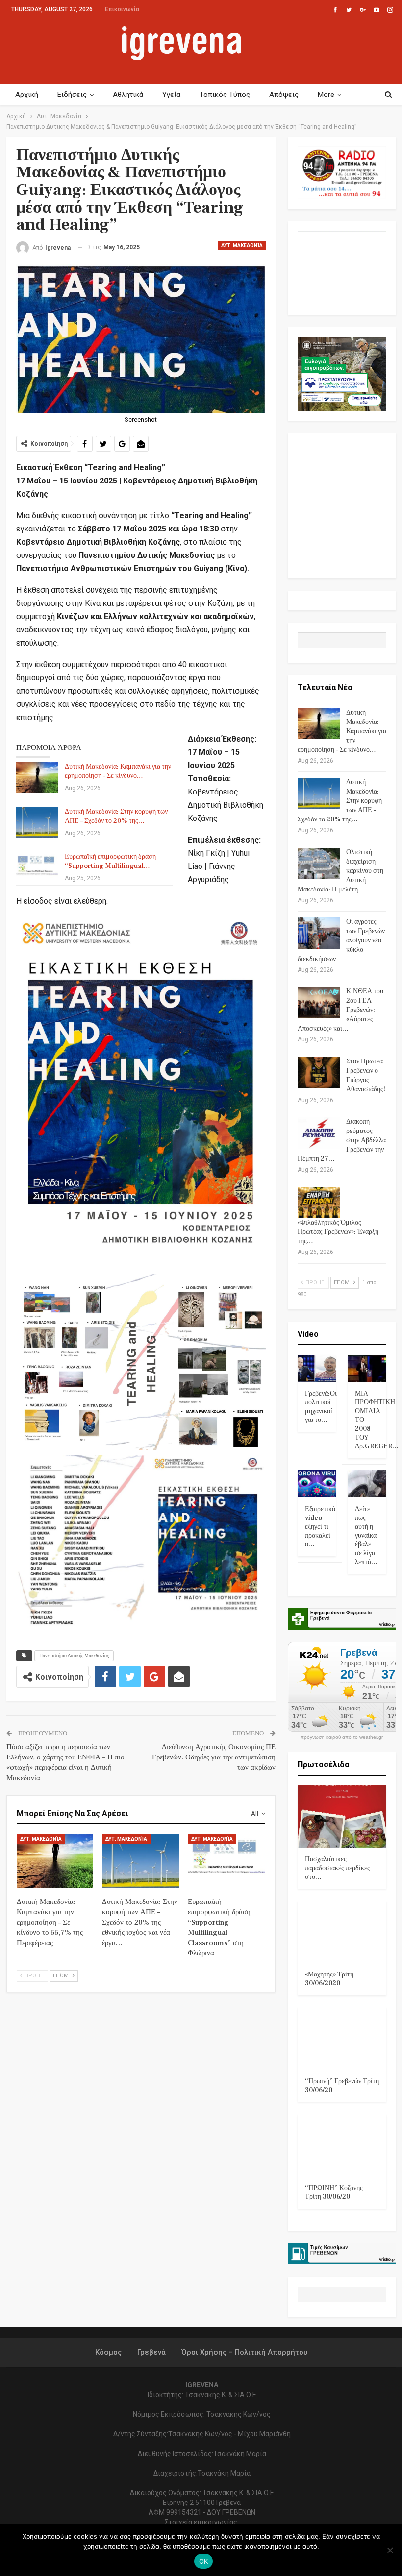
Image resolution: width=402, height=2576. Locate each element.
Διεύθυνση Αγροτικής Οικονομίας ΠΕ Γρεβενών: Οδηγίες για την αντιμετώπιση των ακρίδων (214, 1757)
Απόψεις (284, 95)
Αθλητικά (128, 95)
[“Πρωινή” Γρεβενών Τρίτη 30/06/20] (342, 2038)
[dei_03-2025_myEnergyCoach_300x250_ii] (342, 268)
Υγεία (171, 95)
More (326, 95)
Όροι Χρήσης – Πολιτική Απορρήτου (244, 2352)
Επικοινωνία (122, 9)
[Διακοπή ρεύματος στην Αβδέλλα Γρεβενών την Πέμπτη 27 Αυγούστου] (319, 1133)
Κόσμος (108, 2352)
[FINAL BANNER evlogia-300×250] (342, 373)
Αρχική (27, 95)
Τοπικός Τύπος (225, 95)
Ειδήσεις (72, 95)
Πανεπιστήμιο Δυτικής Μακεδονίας (74, 1655)
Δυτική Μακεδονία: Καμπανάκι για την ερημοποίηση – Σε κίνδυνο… (118, 771)
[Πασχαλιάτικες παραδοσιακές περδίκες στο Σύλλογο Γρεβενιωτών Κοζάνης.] (342, 1817)
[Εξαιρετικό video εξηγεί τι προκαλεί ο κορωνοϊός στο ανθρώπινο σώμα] (317, 1484)
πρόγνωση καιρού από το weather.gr (342, 1737)
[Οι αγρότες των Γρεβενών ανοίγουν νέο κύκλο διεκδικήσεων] (319, 933)
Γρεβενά (151, 2352)
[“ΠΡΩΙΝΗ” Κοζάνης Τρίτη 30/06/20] (342, 2145)
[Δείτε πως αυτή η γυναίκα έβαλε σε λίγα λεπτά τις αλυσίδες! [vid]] (367, 1484)
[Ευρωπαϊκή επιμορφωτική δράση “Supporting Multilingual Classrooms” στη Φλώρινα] (37, 868)
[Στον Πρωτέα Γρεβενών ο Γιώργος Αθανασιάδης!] (319, 1073)
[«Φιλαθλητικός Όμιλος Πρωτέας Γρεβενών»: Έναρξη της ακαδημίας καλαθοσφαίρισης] (319, 1203)
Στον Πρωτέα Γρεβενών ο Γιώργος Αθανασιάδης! (366, 1075)
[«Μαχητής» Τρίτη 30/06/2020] (342, 1932)
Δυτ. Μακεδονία (242, 246)
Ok (204, 2561)
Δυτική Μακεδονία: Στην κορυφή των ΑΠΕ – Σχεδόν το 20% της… (116, 816)
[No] (390, 2550)
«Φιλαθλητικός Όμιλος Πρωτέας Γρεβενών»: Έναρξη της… (338, 1232)
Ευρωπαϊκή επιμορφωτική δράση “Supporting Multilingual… (110, 861)
